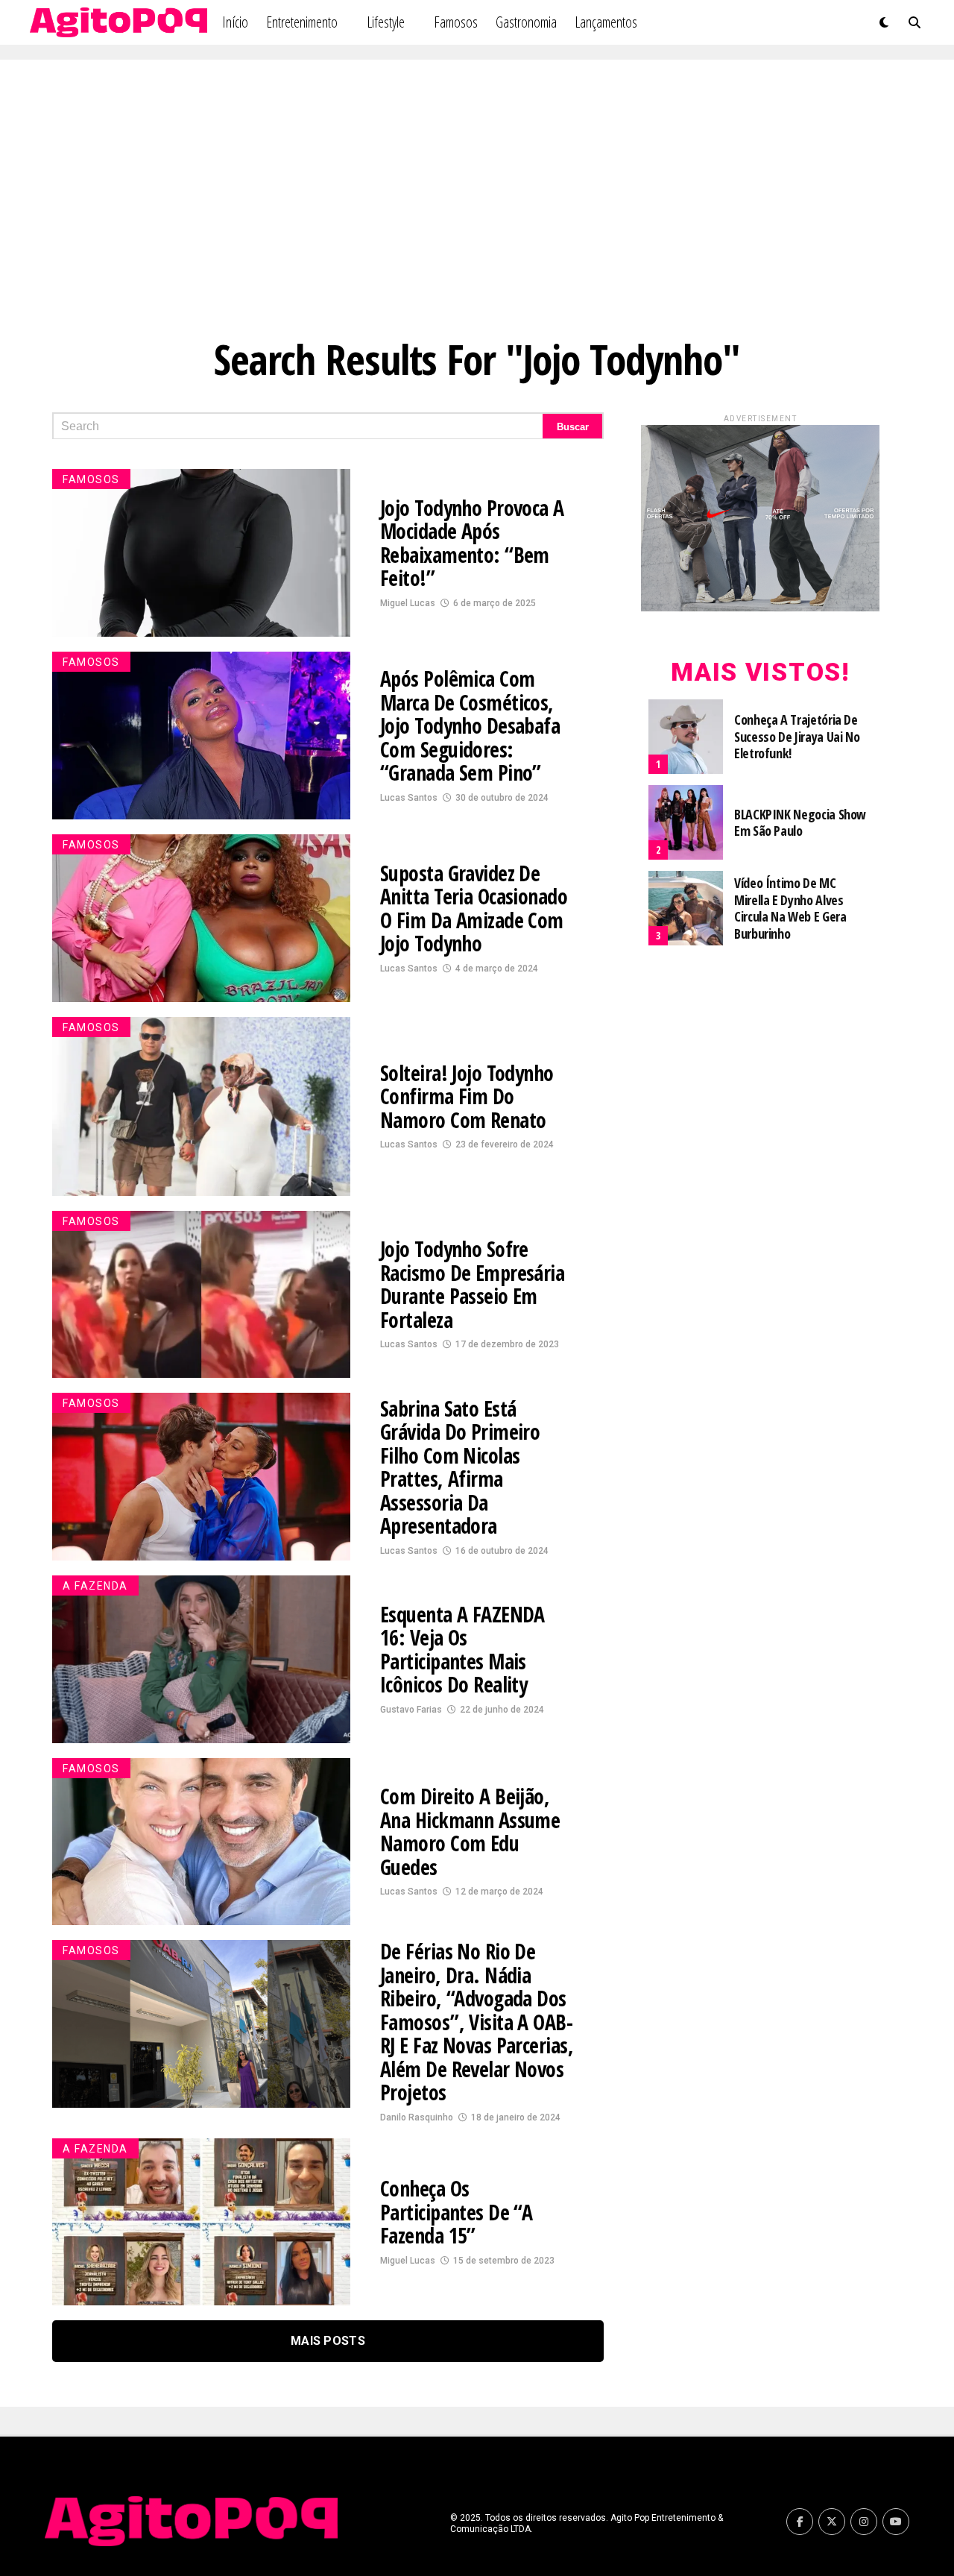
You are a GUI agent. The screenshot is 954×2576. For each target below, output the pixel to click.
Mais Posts (328, 2341)
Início (235, 22)
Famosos (456, 22)
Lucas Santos (409, 798)
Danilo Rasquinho (417, 2117)
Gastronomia (526, 22)
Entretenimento (302, 22)
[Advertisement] (477, 194)
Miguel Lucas (408, 603)
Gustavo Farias (411, 1710)
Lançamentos (606, 22)
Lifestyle (386, 22)
